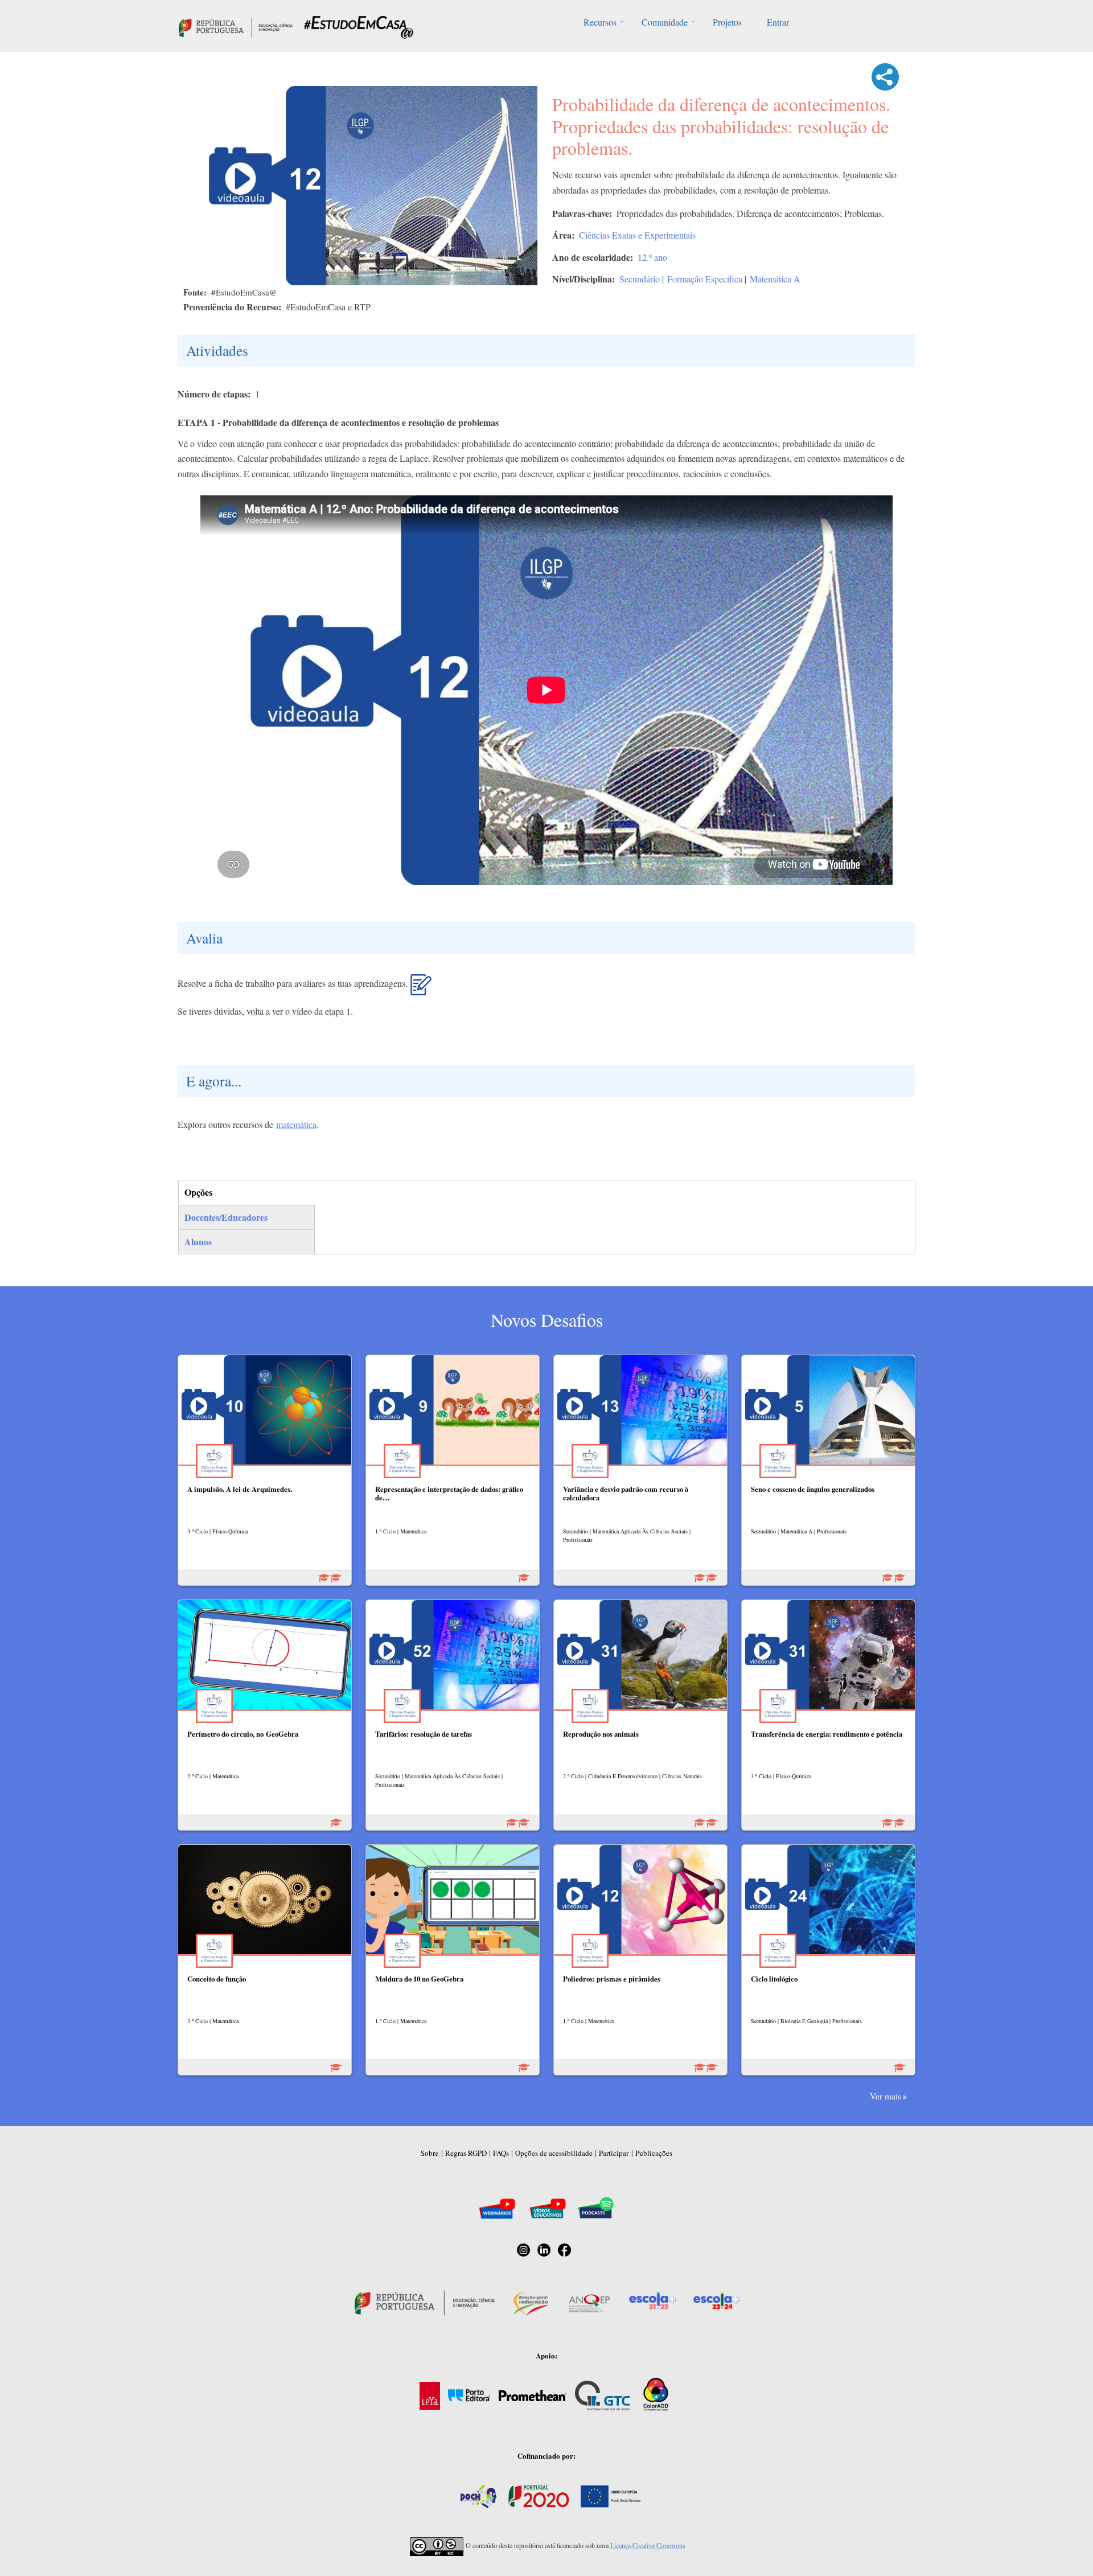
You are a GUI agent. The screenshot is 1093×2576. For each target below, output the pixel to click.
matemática (296, 1124)
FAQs (501, 2153)
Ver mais (886, 2096)
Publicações (654, 2153)
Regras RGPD (466, 2153)
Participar (614, 2153)
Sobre (430, 2153)
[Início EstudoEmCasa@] (236, 26)
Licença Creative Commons (648, 2545)
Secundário (640, 279)
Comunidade (665, 22)
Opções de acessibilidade (554, 2153)
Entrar (778, 22)
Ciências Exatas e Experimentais (637, 235)
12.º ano (652, 257)
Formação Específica (705, 279)
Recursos (600, 22)
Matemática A (775, 279)
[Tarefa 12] (421, 990)
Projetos (727, 22)
